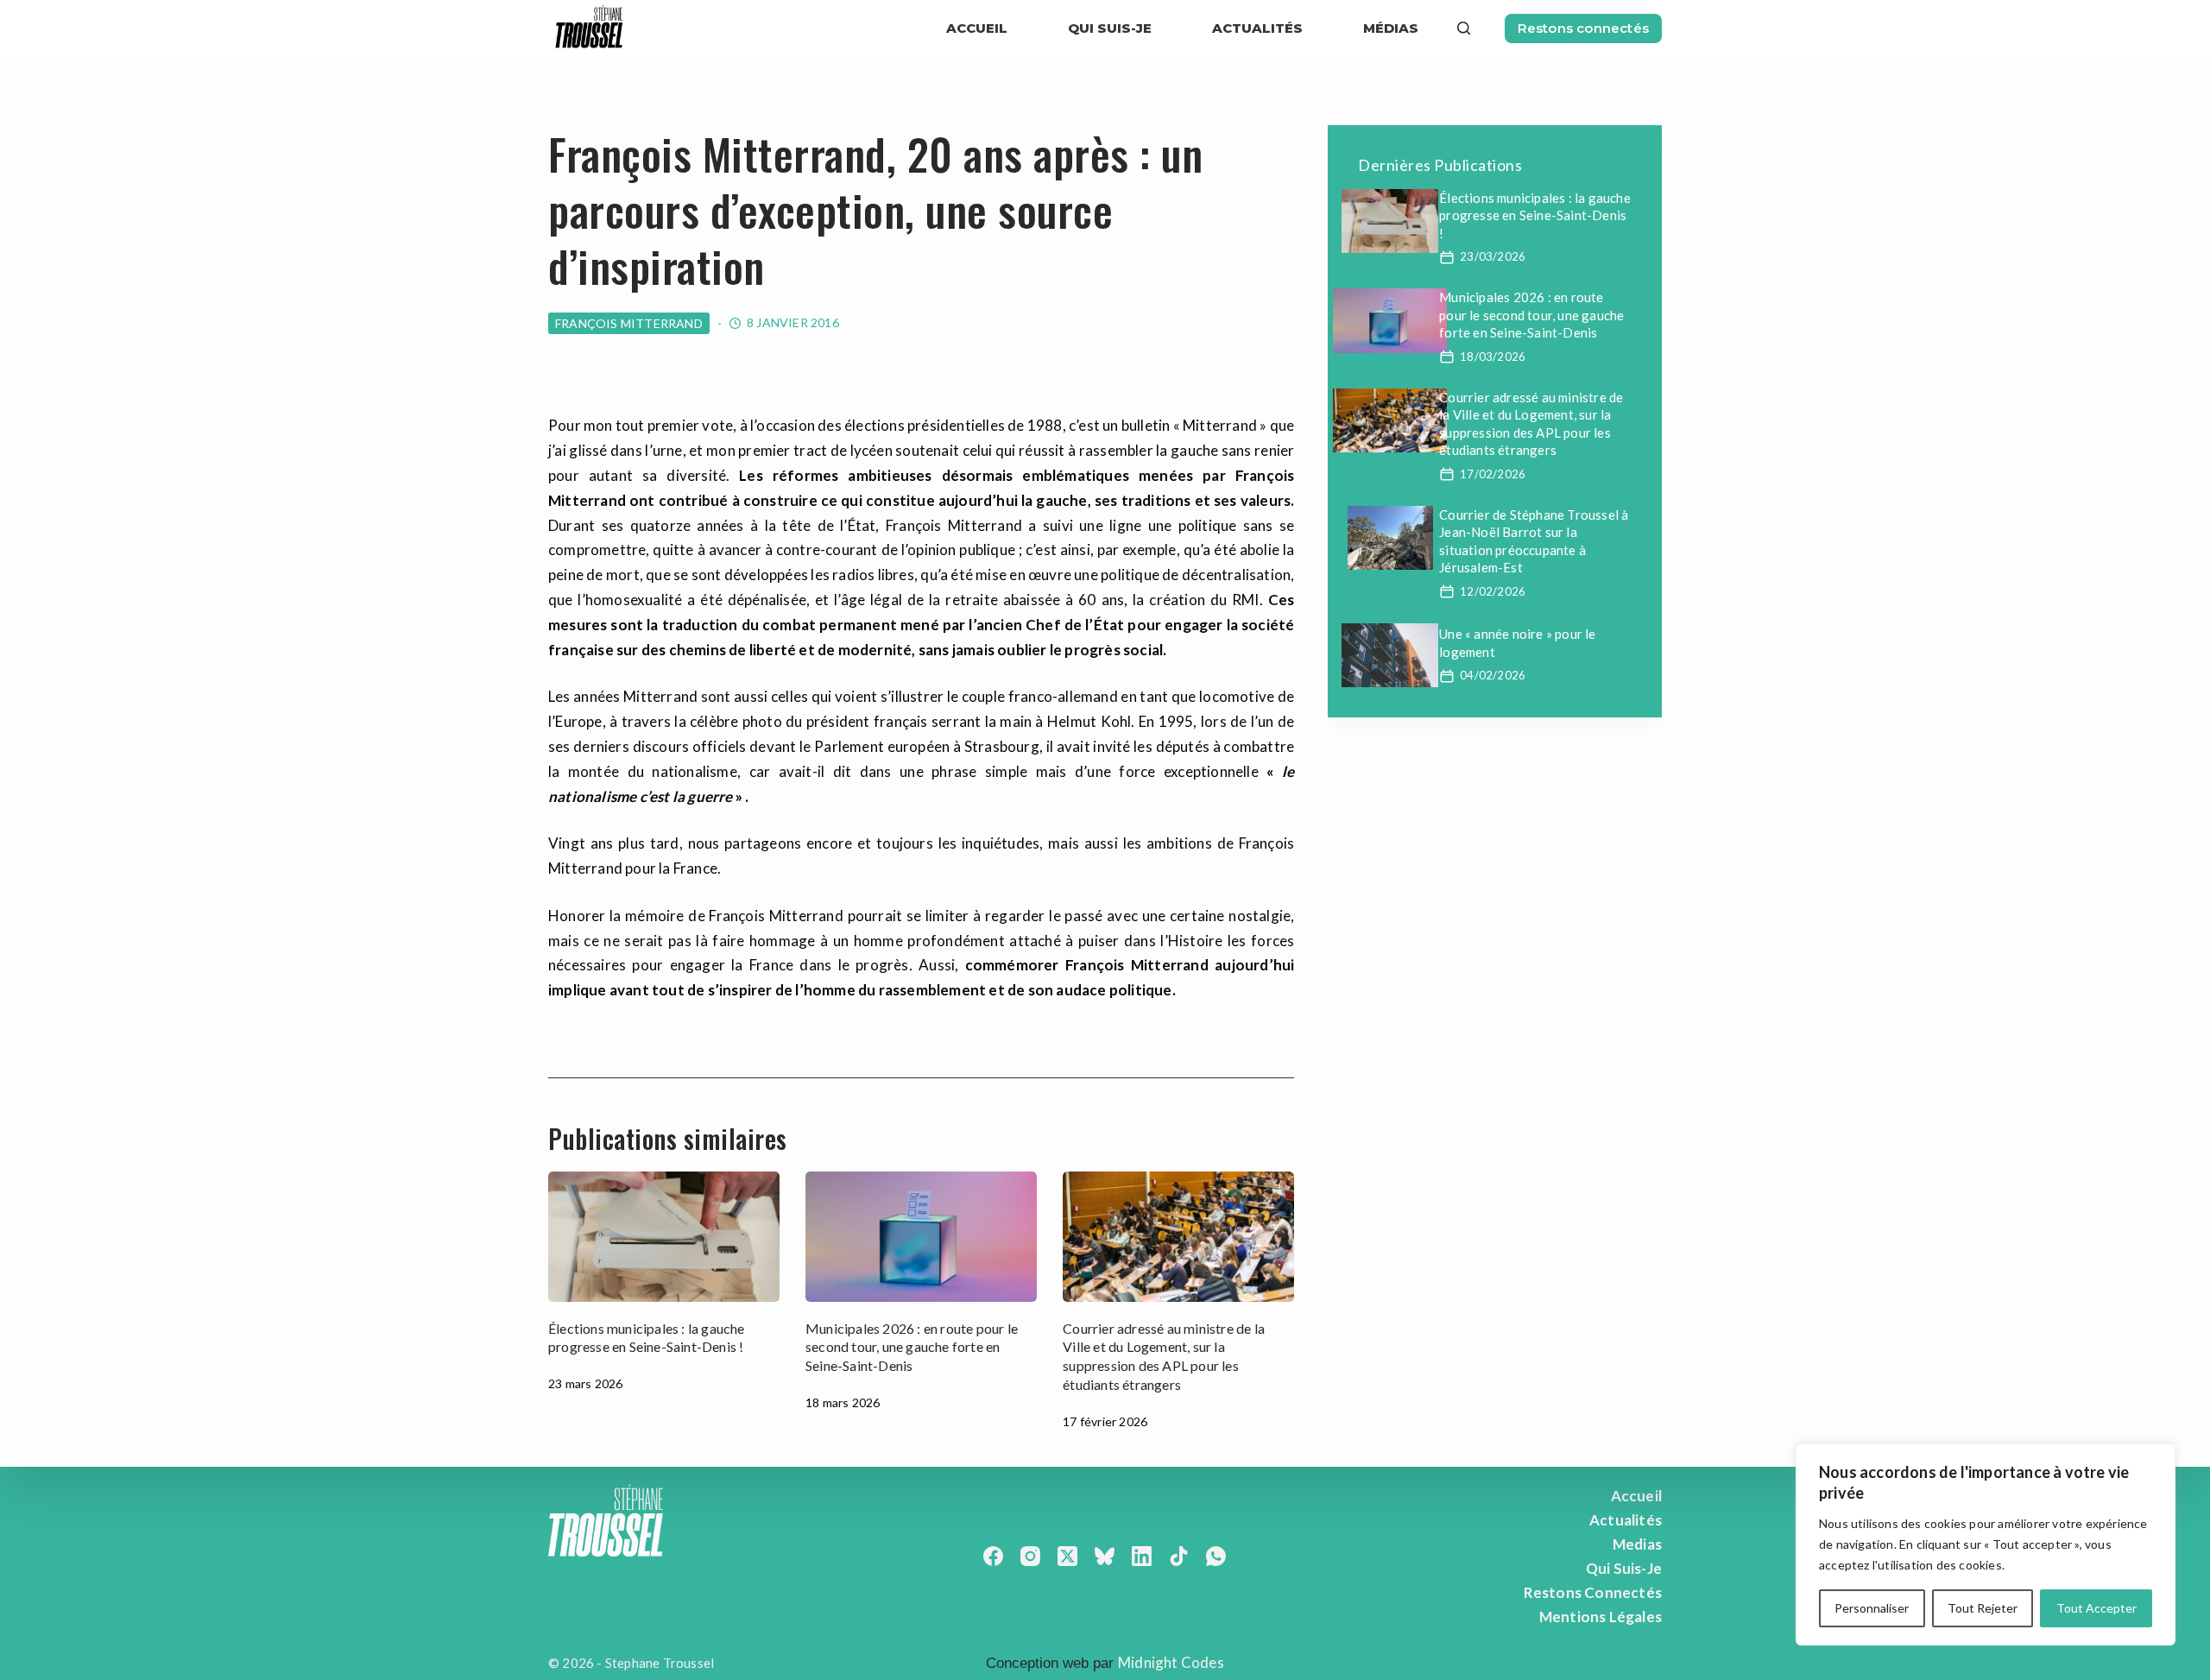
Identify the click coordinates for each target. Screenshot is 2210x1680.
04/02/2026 (1493, 675)
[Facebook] (993, 1556)
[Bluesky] (1105, 1556)
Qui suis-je (1110, 28)
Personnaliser (1872, 1608)
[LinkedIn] (1142, 1556)
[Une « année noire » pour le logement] (1390, 655)
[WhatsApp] (1216, 1556)
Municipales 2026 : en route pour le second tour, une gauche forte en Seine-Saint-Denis (912, 1347)
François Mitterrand (629, 323)
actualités (1257, 28)
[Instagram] (1030, 1556)
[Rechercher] (1464, 28)
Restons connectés (1583, 28)
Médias (1391, 28)
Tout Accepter (2096, 1608)
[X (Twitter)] (1067, 1556)
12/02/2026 (1493, 591)
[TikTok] (1179, 1556)
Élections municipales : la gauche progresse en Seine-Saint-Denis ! (1535, 215)
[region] (1986, 1544)
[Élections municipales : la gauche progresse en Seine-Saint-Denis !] (664, 1237)
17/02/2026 (1493, 474)
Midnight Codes (1171, 1662)
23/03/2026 (1493, 256)
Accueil (977, 28)
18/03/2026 (1493, 357)
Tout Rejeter (1983, 1608)
